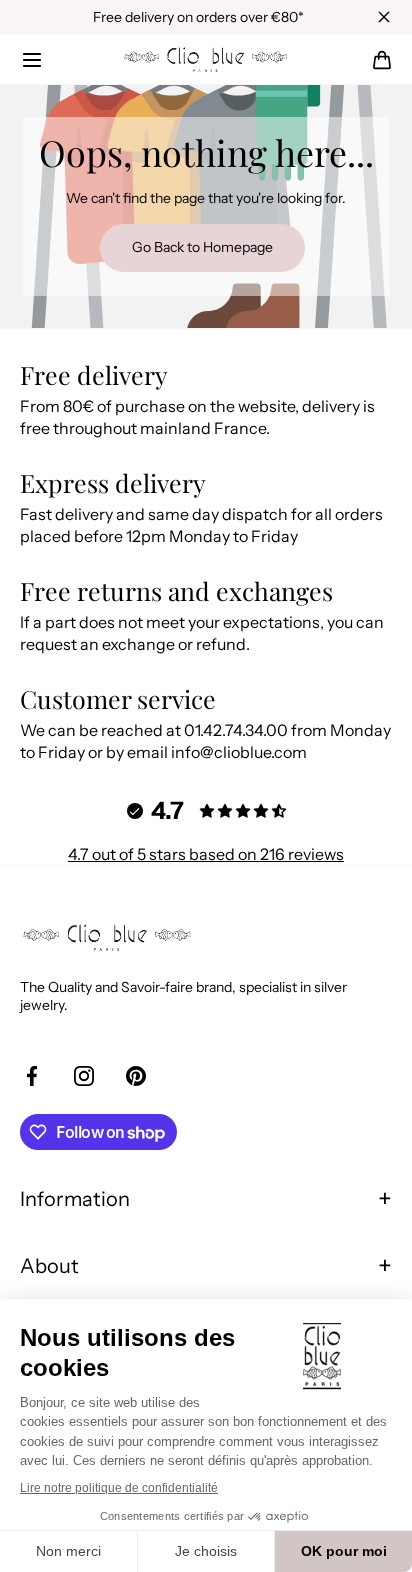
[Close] (384, 17)
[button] (32, 60)
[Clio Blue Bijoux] (206, 60)
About (49, 1266)
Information (75, 1199)
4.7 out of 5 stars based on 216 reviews (206, 854)
